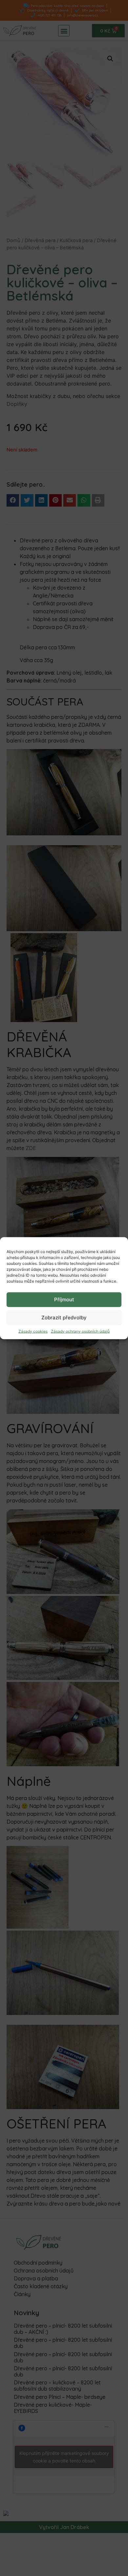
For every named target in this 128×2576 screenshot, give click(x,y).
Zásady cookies (33, 1331)
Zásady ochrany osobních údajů (80, 1331)
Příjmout (64, 1299)
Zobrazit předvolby (64, 1318)
